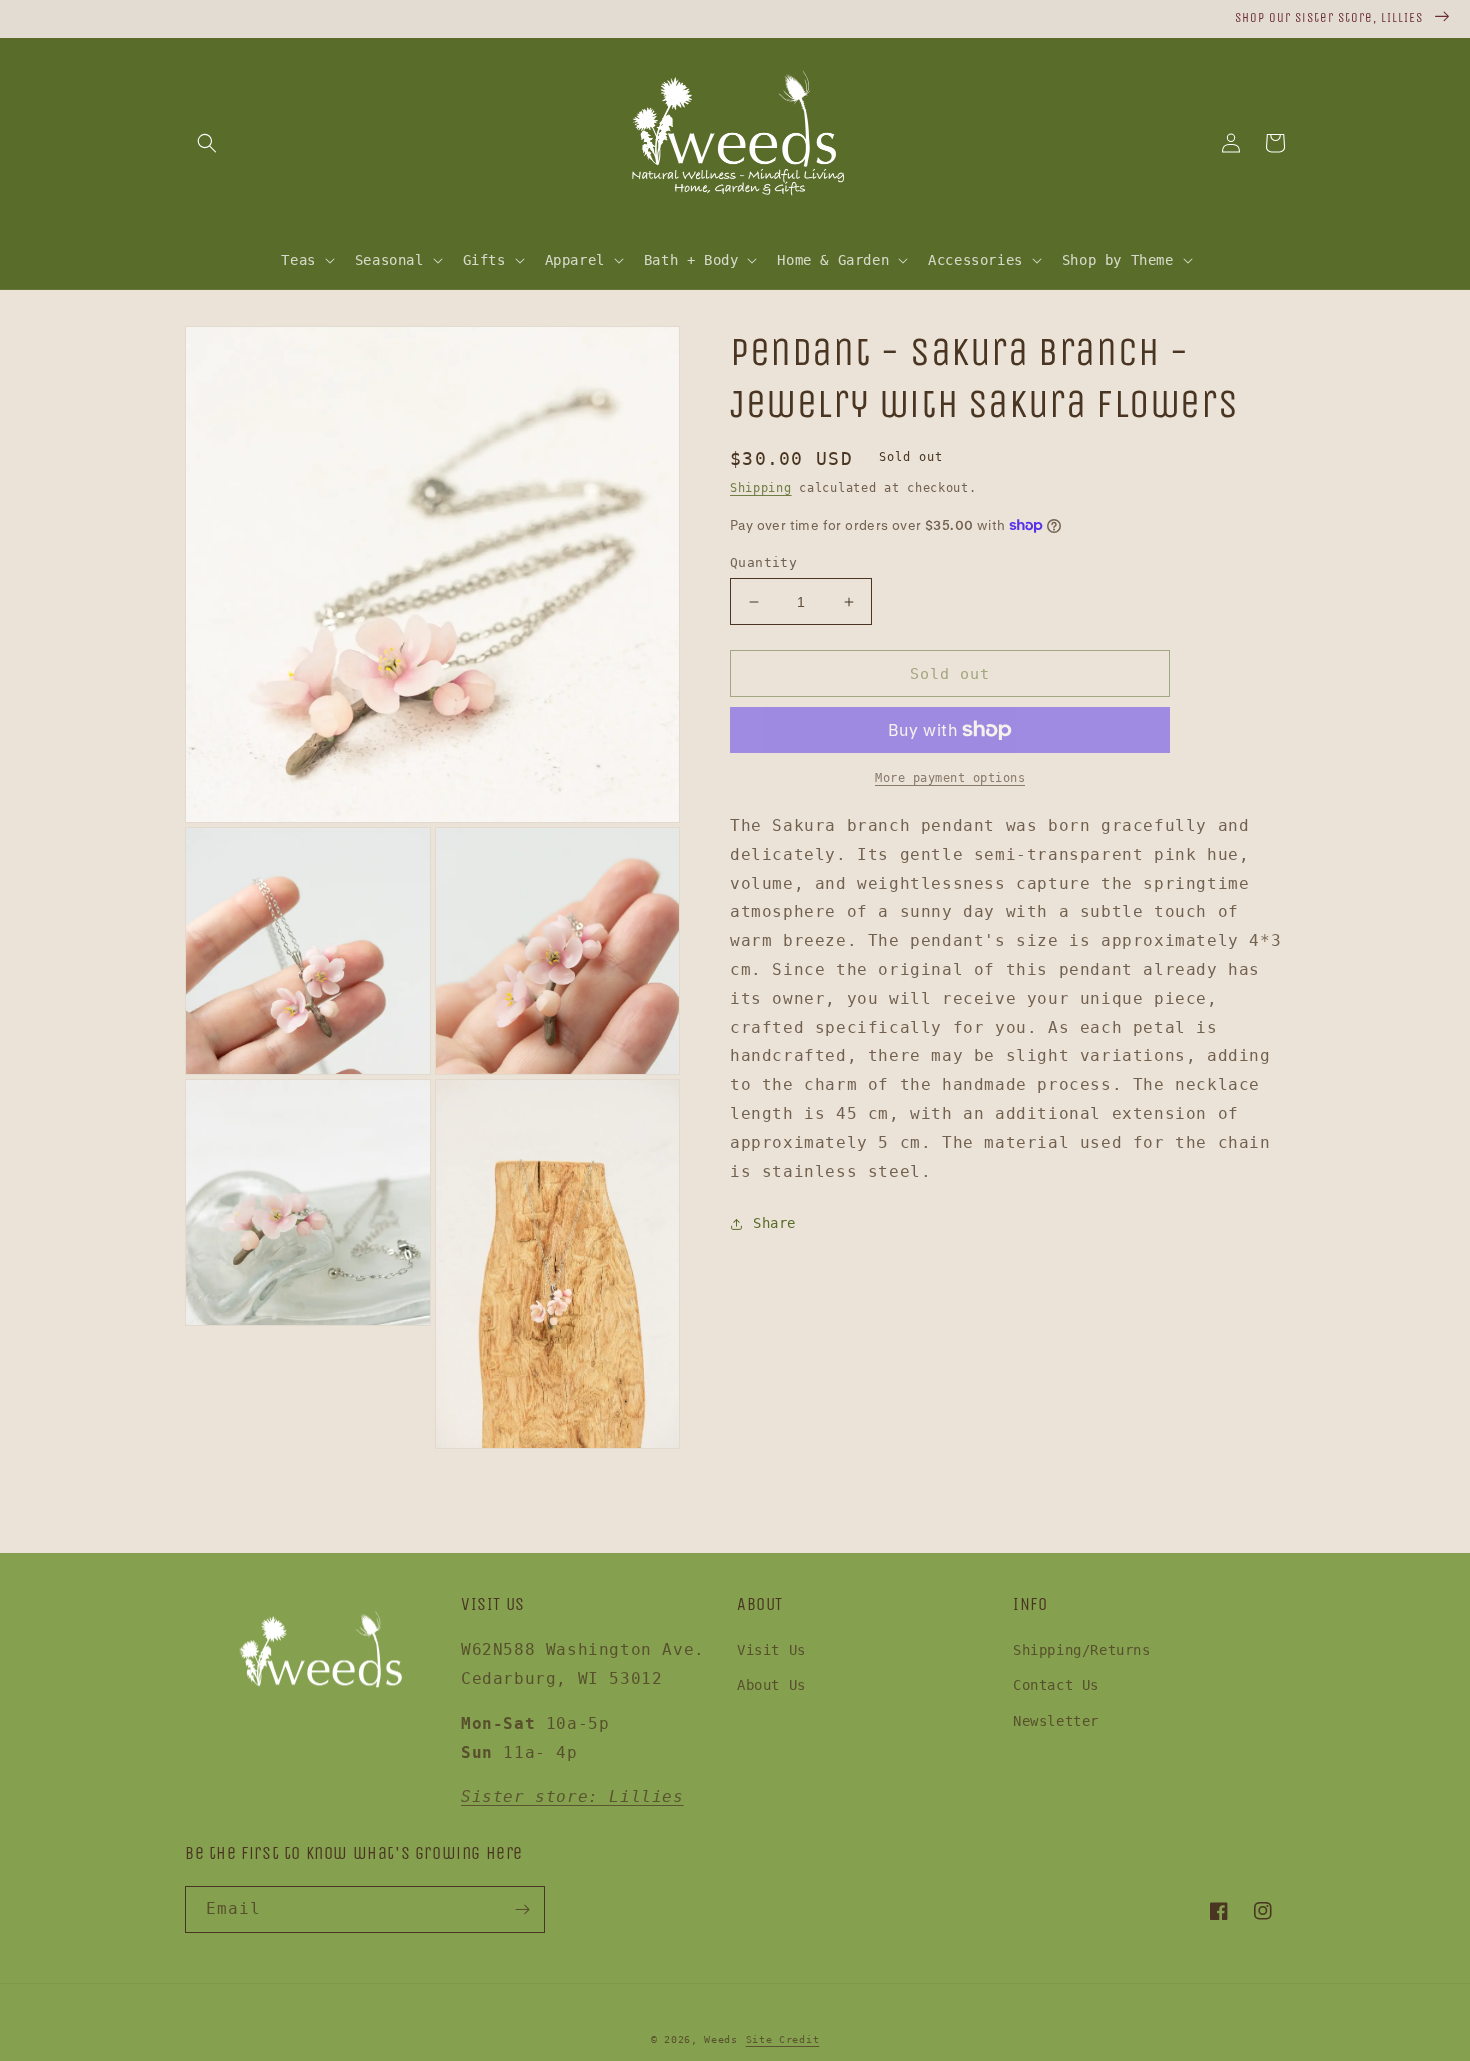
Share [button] (774, 1223)
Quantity (763, 562)
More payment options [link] (950, 778)
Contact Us (1056, 1685)
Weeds (721, 2039)
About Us (771, 1685)
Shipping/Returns (1082, 1650)
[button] (207, 143)
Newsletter (1056, 1721)
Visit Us (771, 1650)
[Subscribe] (522, 1909)
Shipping (761, 488)
